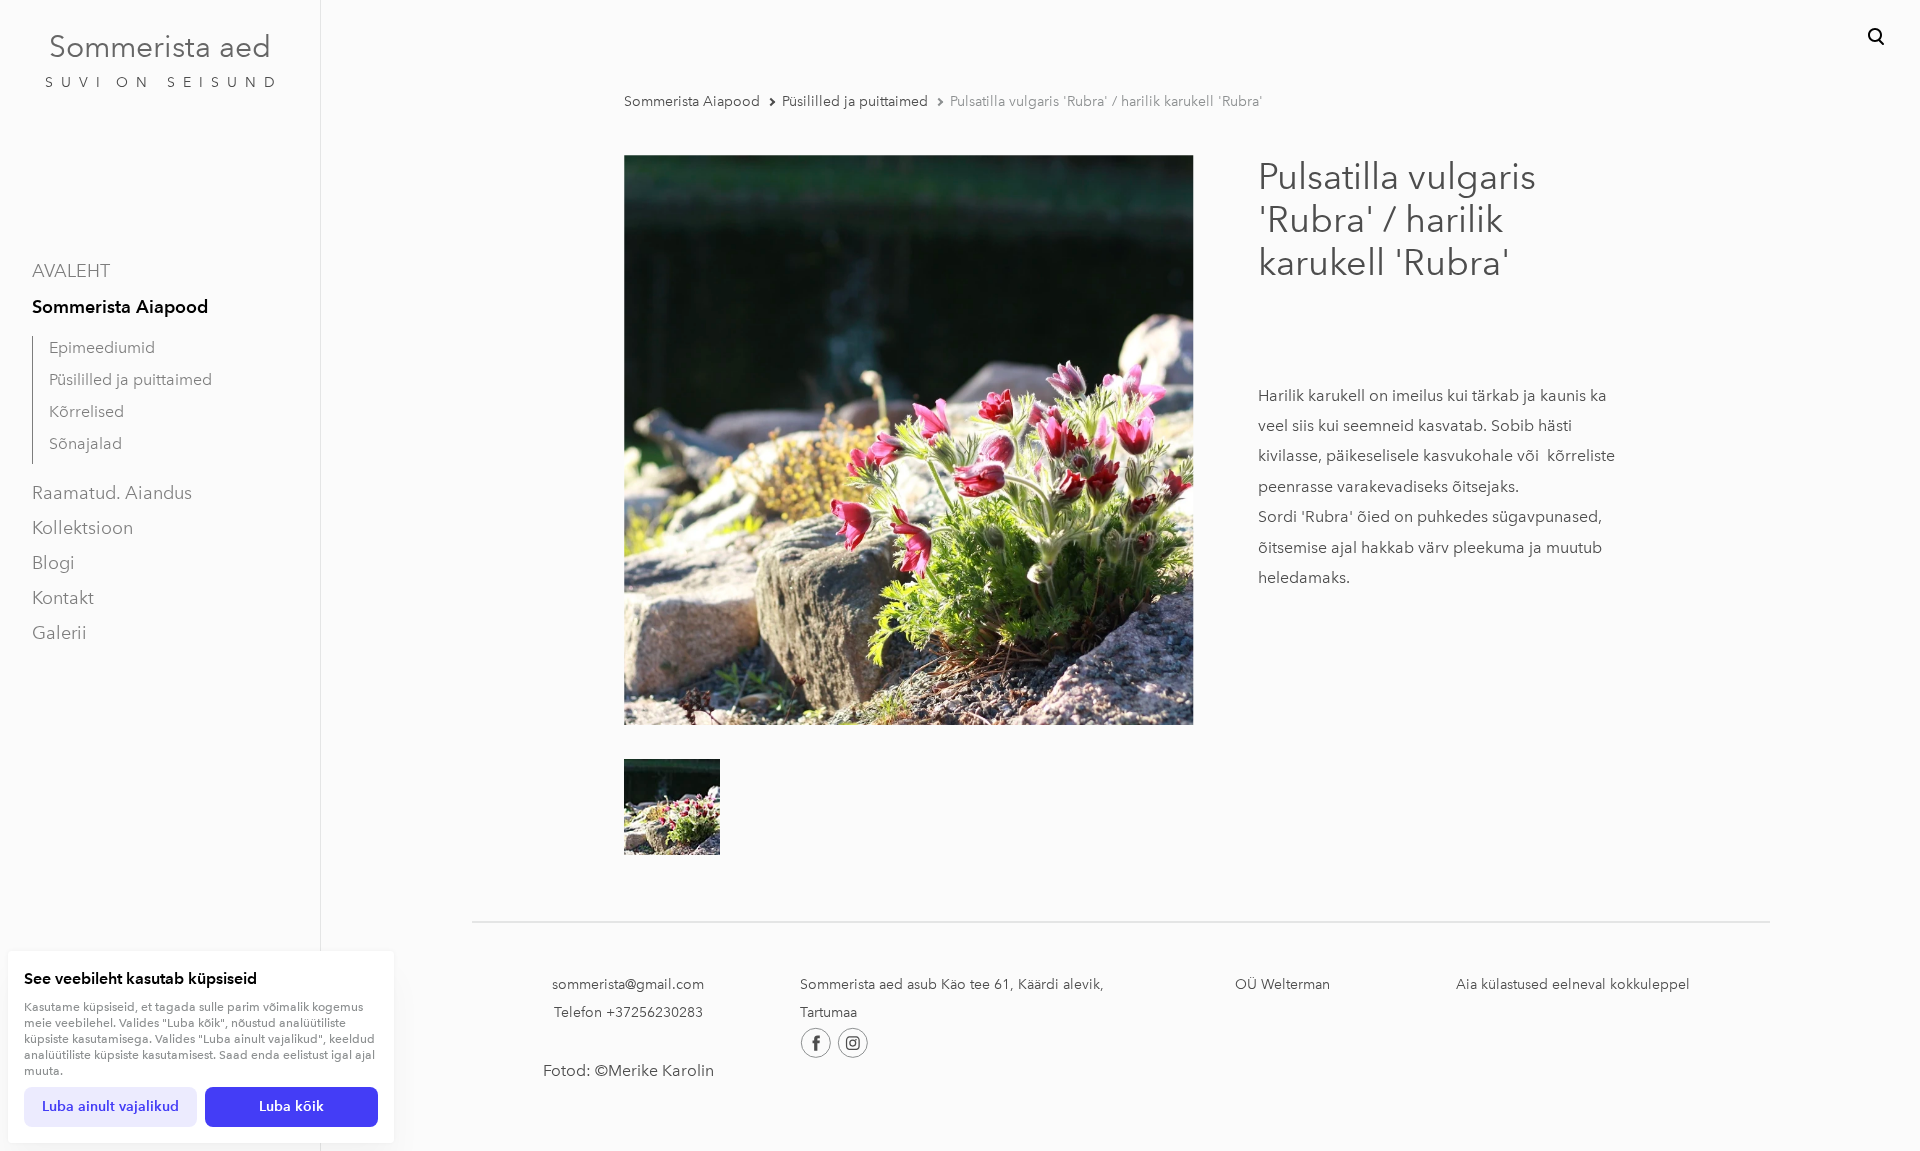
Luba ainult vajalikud (110, 1106)
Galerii (59, 633)
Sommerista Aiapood (120, 306)
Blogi (53, 563)
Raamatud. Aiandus (112, 493)
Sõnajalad (85, 443)
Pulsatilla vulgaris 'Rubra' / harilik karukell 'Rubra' (1106, 101)
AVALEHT (71, 271)
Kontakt (63, 598)
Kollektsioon (82, 528)
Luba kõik (291, 1106)
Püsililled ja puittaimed (130, 379)
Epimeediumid (102, 347)
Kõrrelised (86, 411)
